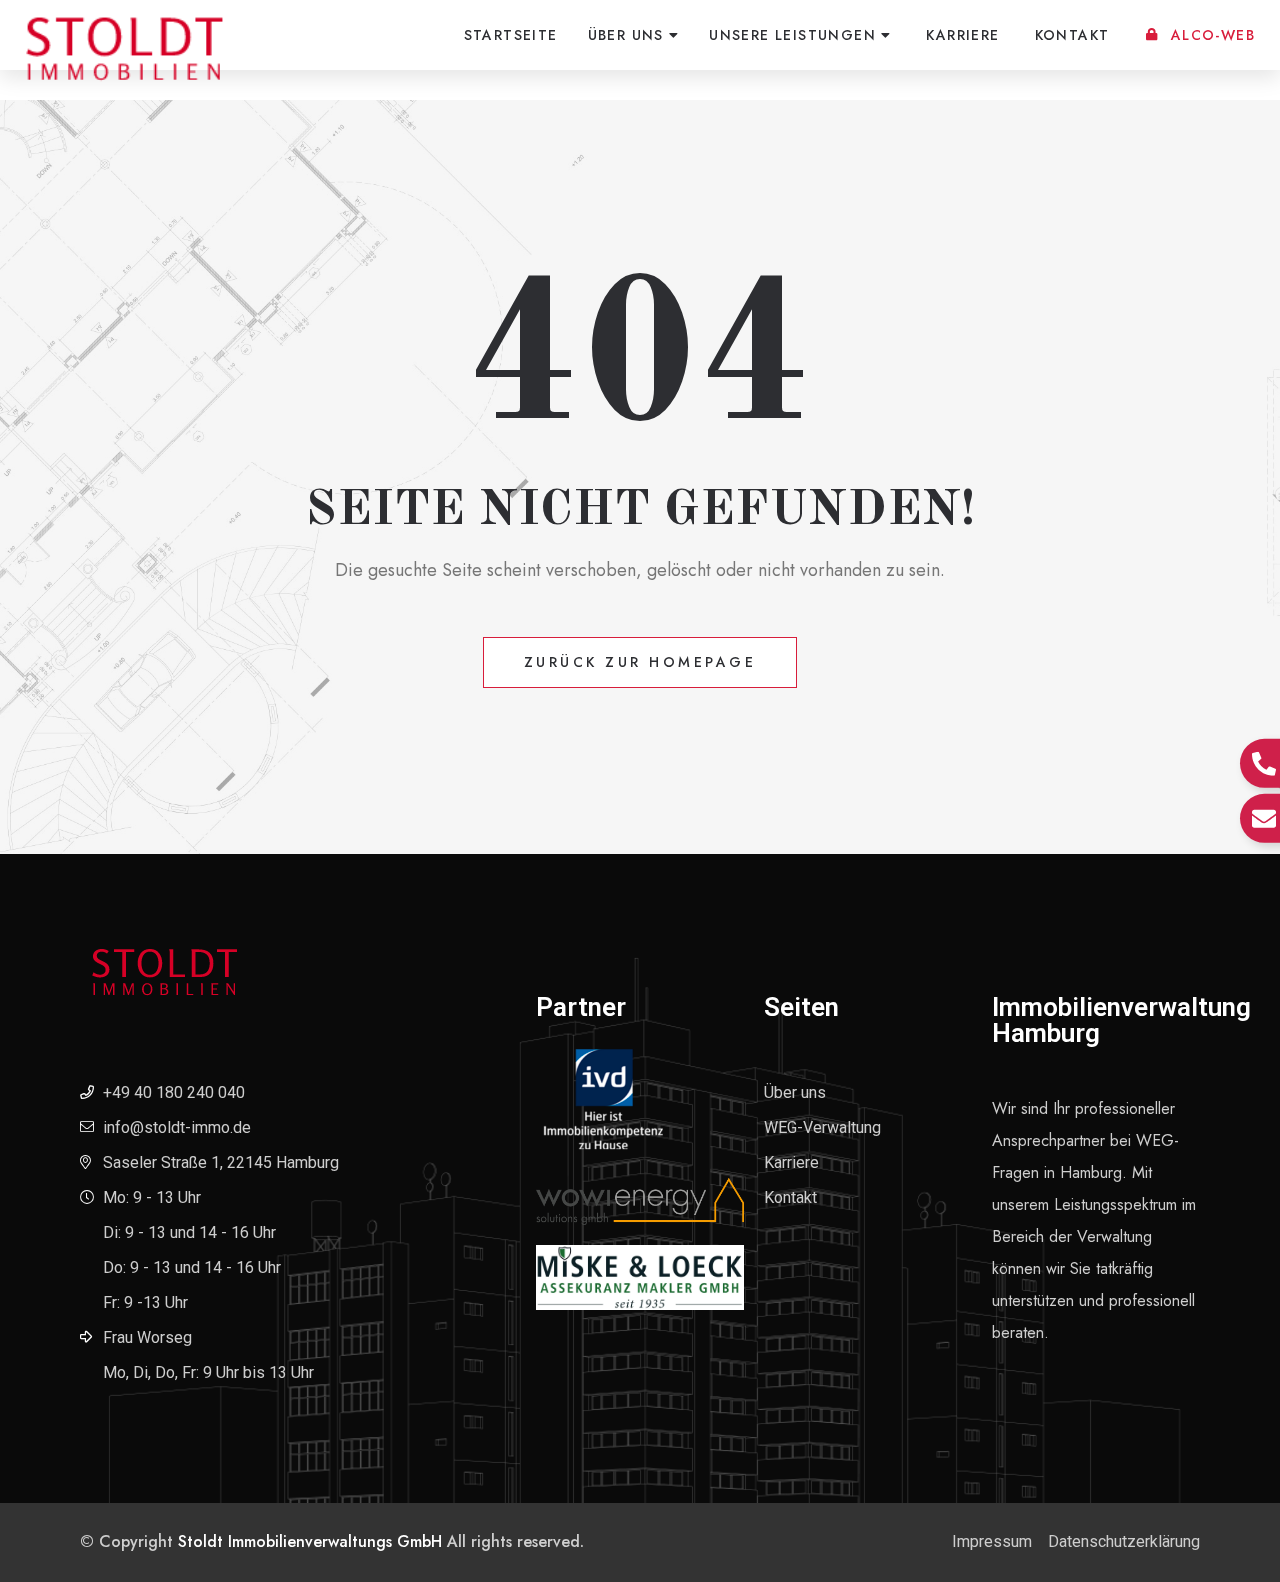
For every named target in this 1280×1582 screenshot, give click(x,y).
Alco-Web (1213, 35)
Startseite (511, 35)
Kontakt (1072, 35)
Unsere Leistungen (792, 35)
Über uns (626, 35)
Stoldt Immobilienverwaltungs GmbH (310, 1541)
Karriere (962, 35)
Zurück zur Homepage (640, 662)
